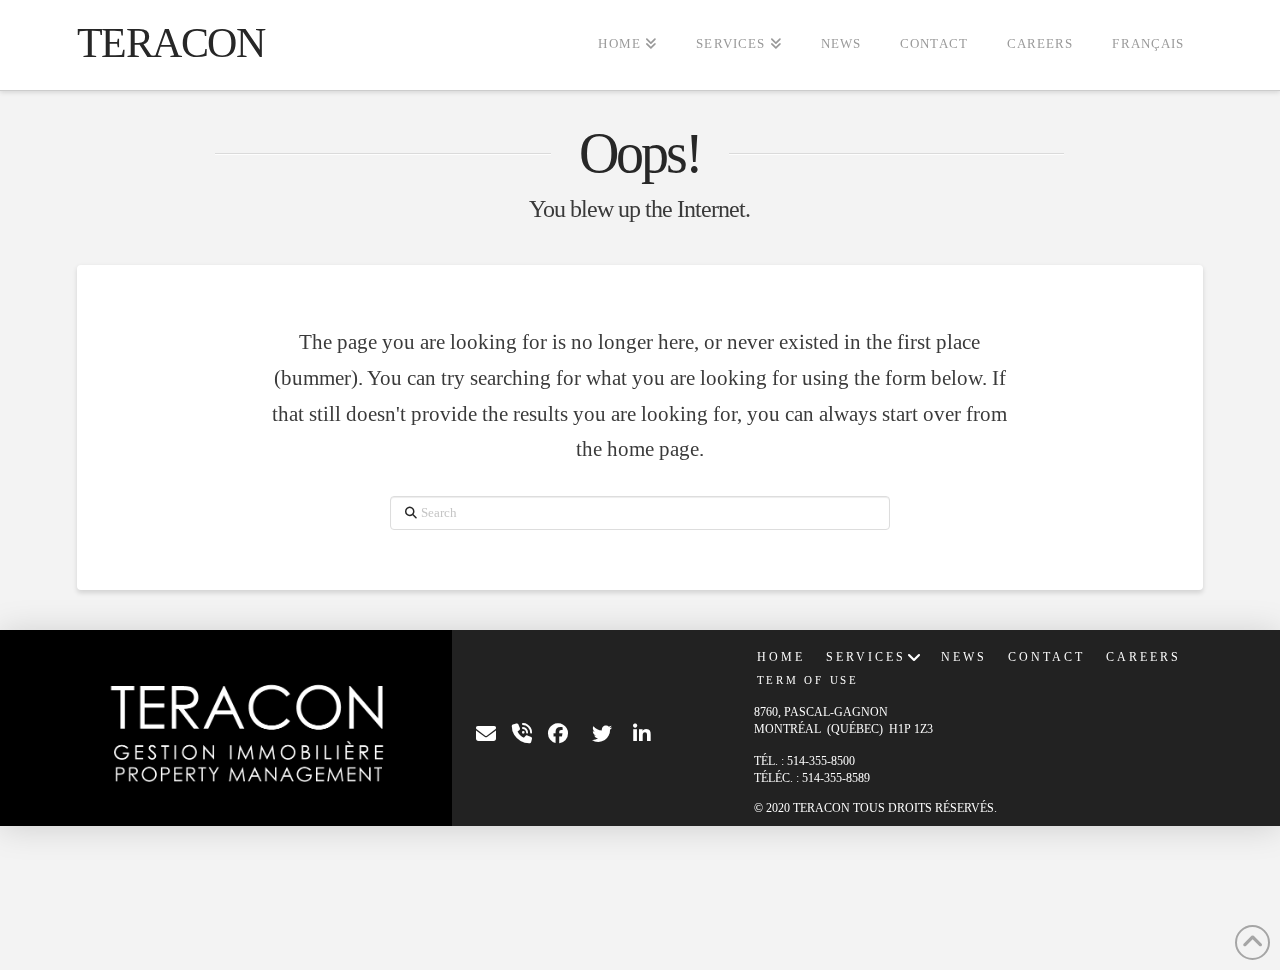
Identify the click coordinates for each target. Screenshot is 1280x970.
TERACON (171, 43)
